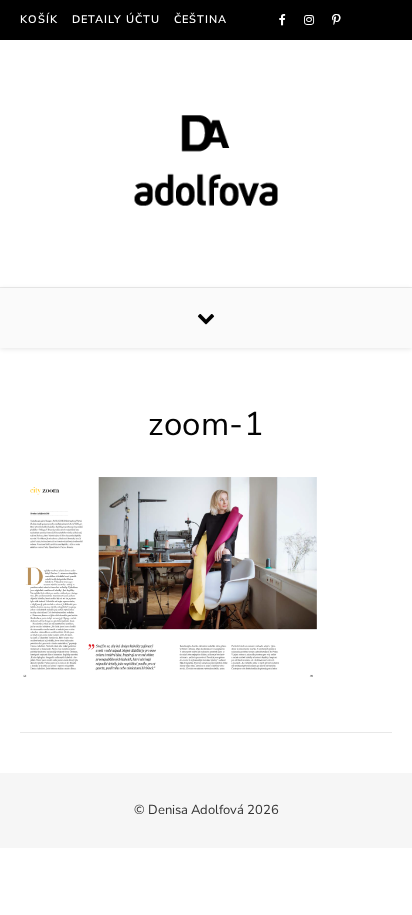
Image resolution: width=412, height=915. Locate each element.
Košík (39, 19)
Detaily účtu (116, 19)
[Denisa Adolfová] (206, 160)
